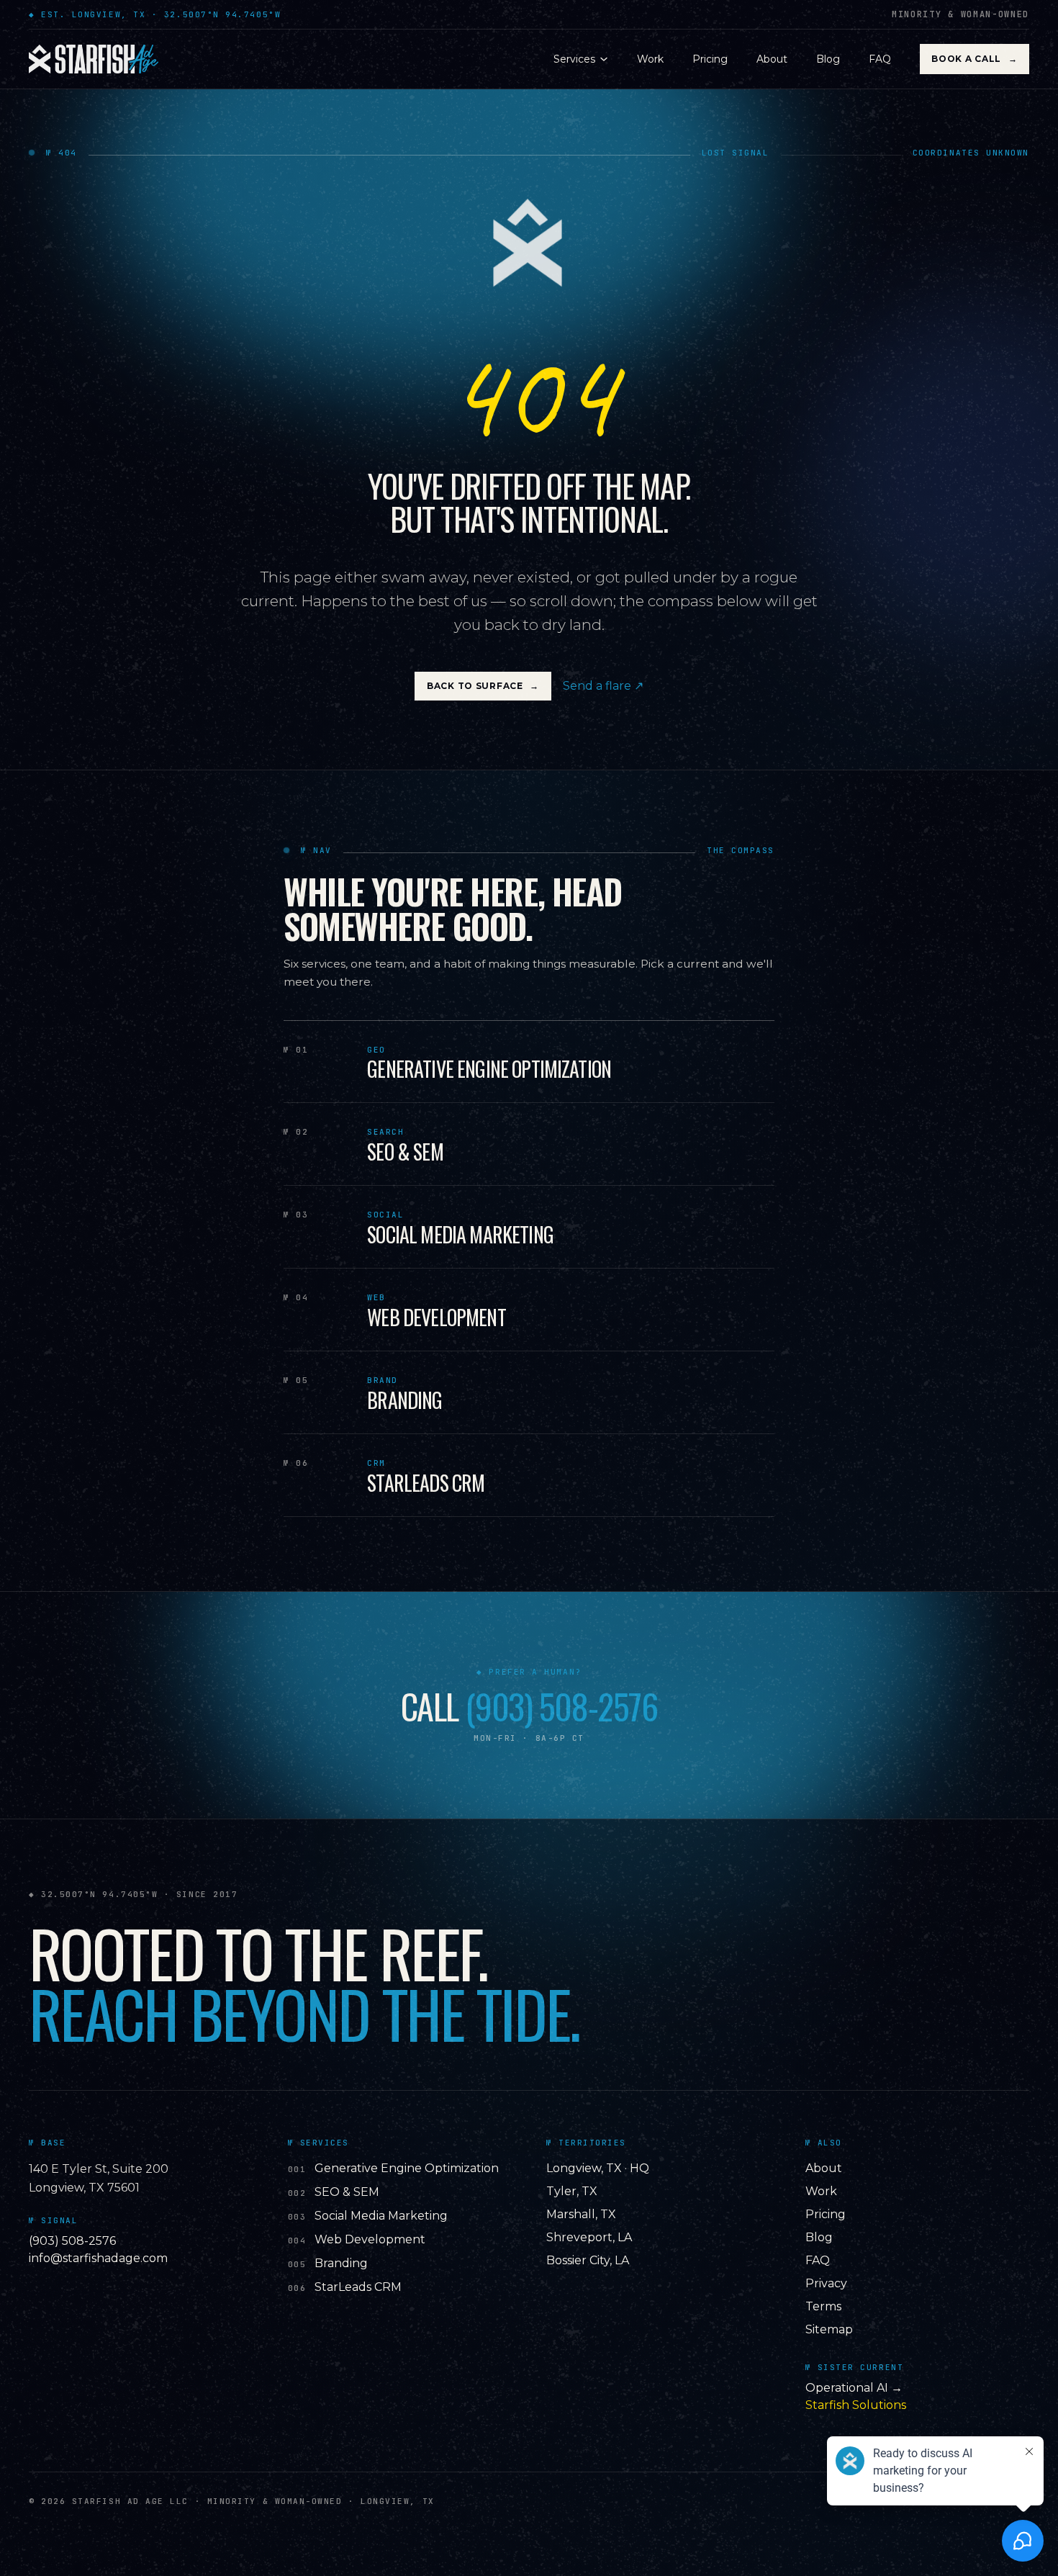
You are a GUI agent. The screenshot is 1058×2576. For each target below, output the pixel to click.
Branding (341, 2263)
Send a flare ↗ (603, 686)
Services (574, 59)
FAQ (880, 59)
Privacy (826, 2283)
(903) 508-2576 (561, 1706)
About (772, 59)
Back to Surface (483, 686)
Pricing (710, 59)
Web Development (370, 2239)
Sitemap (829, 2329)
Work (650, 59)
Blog (828, 59)
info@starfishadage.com (98, 2258)
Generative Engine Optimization (407, 2168)
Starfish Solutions (856, 2405)
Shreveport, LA (589, 2237)
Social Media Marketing (381, 2216)
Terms (823, 2306)
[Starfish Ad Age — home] (94, 59)
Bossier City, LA (588, 2260)
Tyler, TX (572, 2191)
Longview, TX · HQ (598, 2168)
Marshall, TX (581, 2214)
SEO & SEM (347, 2192)
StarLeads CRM (358, 2287)
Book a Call (974, 59)
